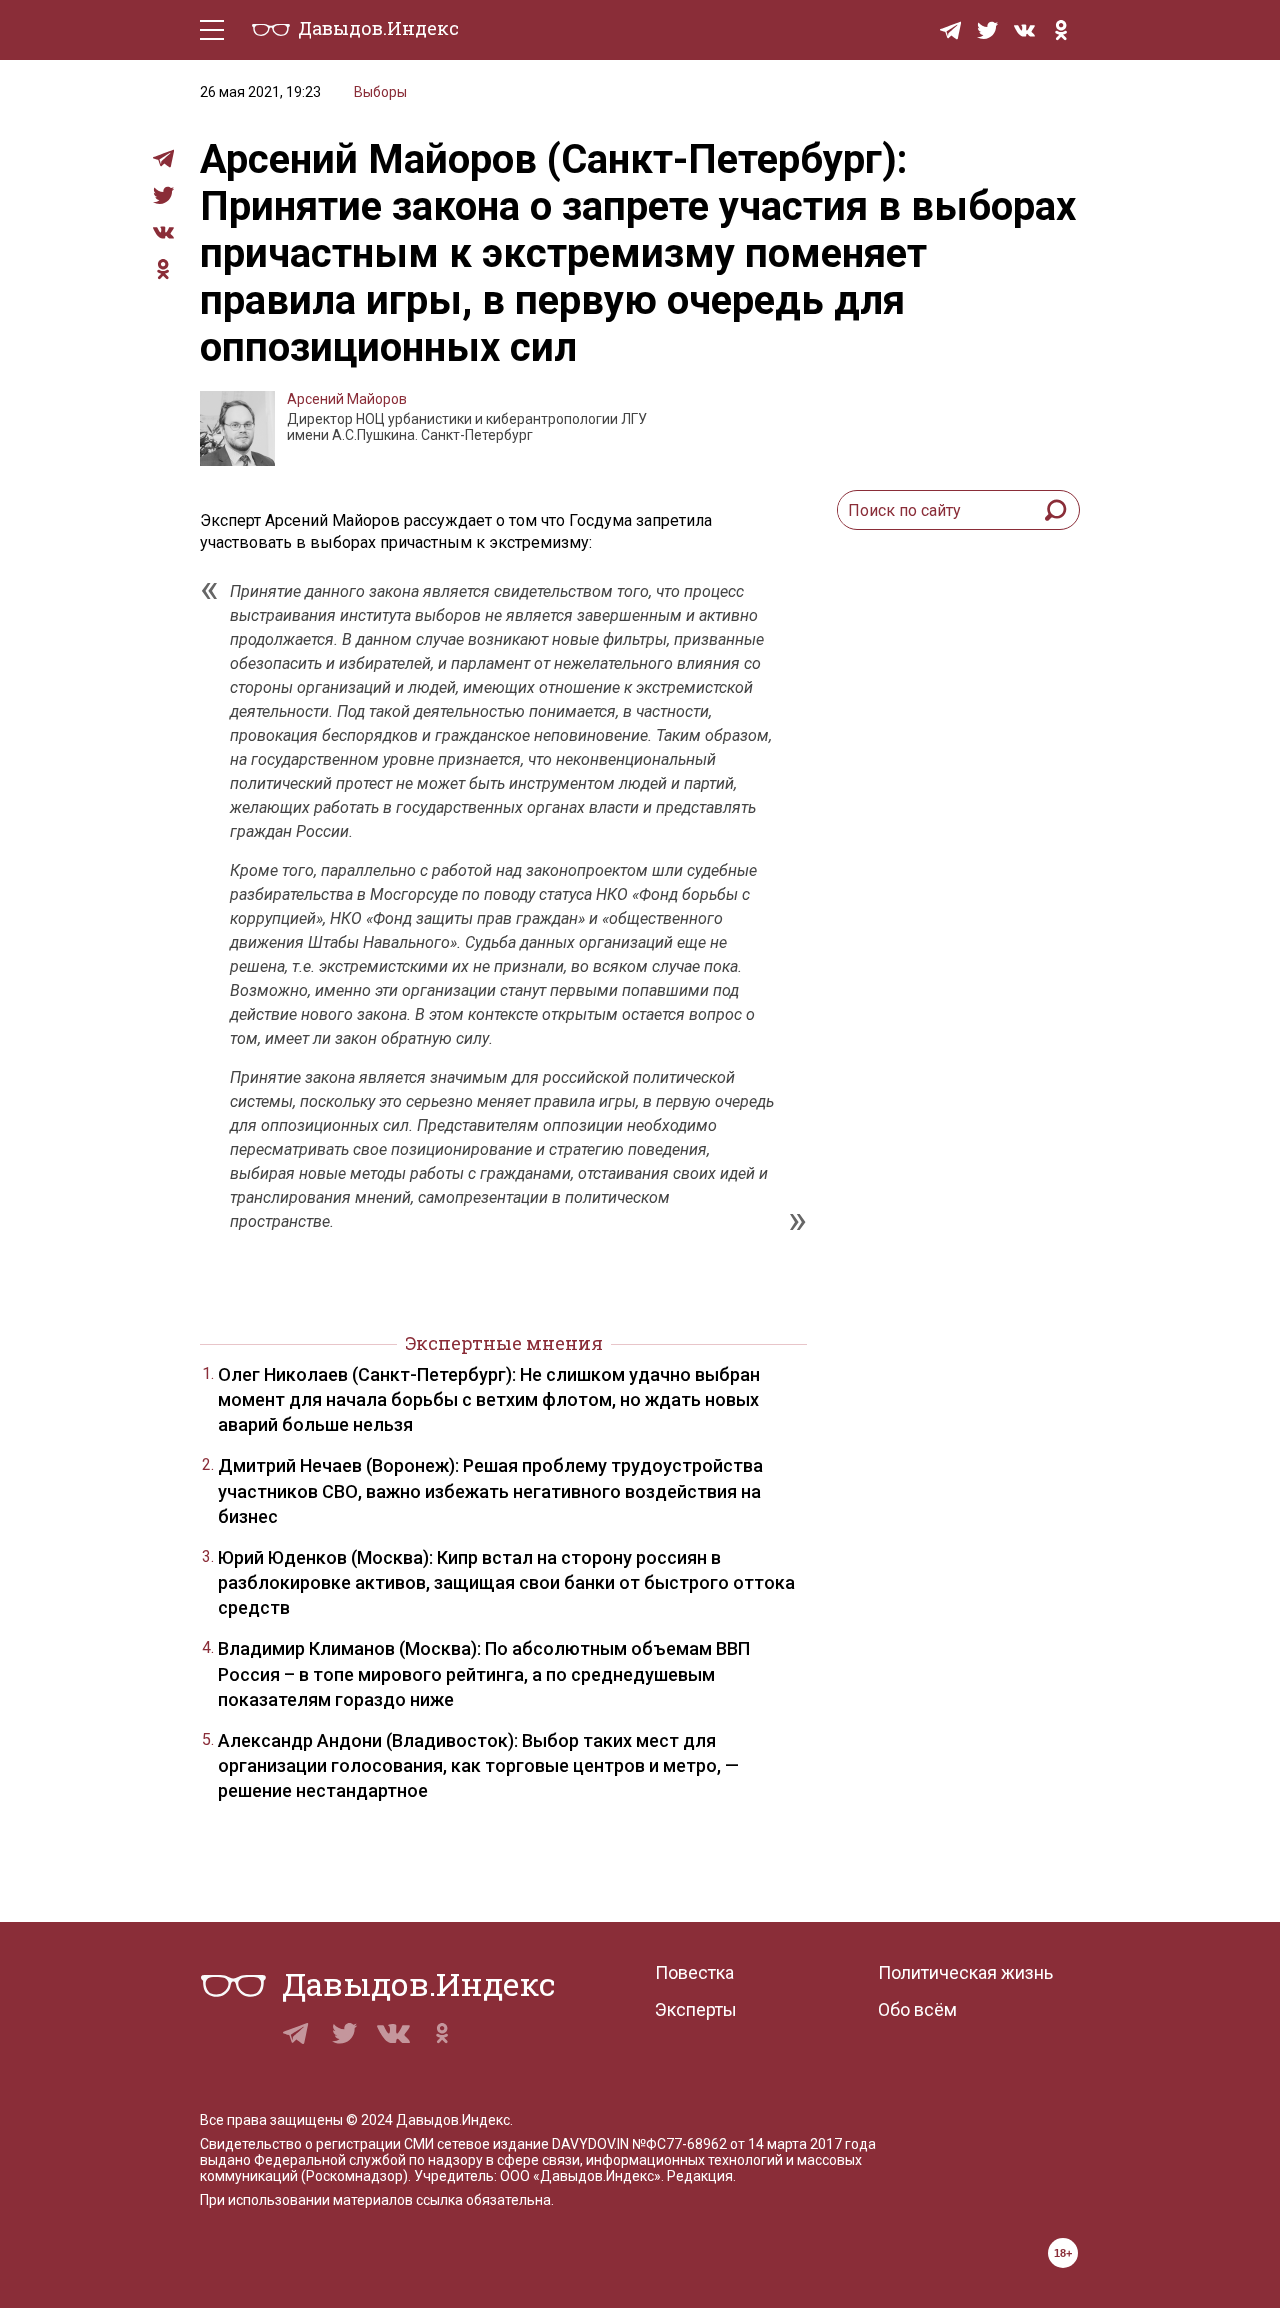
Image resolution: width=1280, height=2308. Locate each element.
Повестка (694, 1972)
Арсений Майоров (347, 399)
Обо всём (917, 2009)
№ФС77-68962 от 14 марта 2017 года (754, 2144)
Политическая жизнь (965, 1972)
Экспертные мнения (504, 1343)
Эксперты (696, 2009)
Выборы (380, 92)
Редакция (700, 2176)
